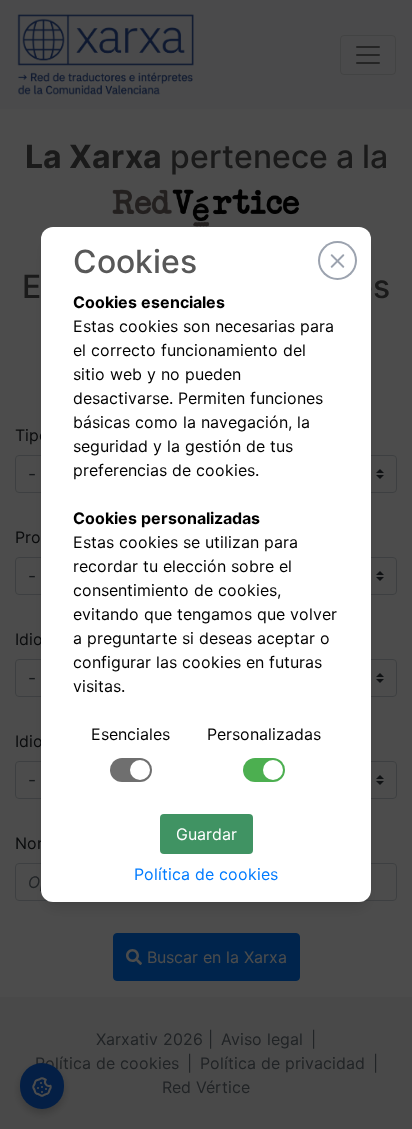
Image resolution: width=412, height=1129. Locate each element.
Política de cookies (206, 874)
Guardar (206, 834)
